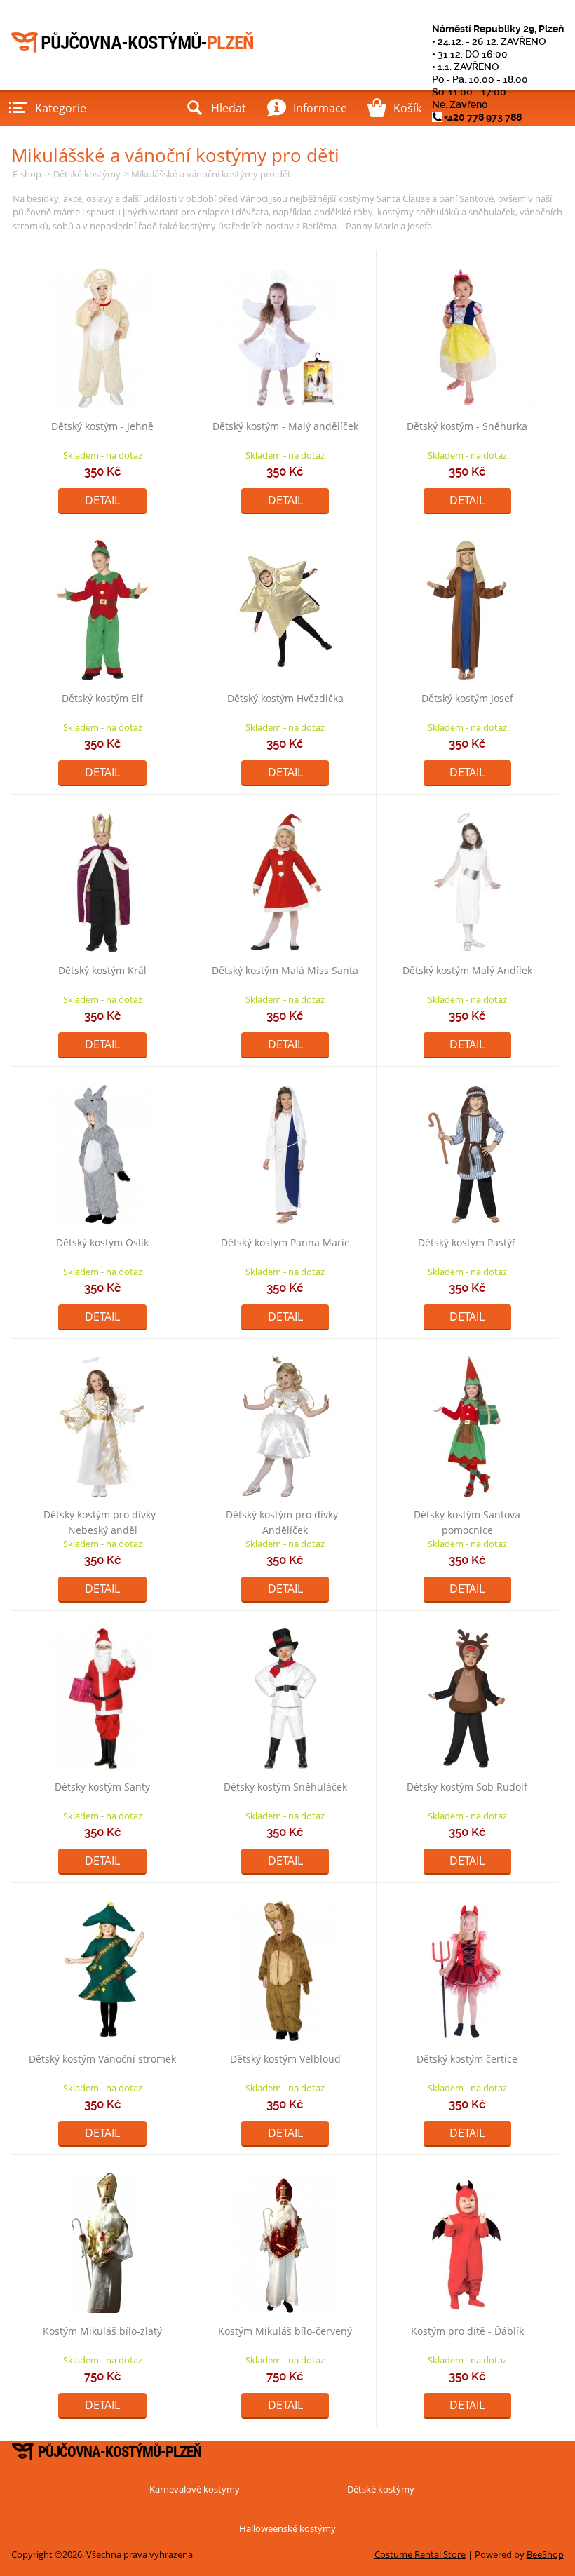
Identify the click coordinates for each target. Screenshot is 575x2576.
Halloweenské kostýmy (287, 2528)
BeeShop (545, 2554)
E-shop (27, 174)
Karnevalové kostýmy (195, 2489)
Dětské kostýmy (87, 174)
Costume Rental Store (420, 2554)
